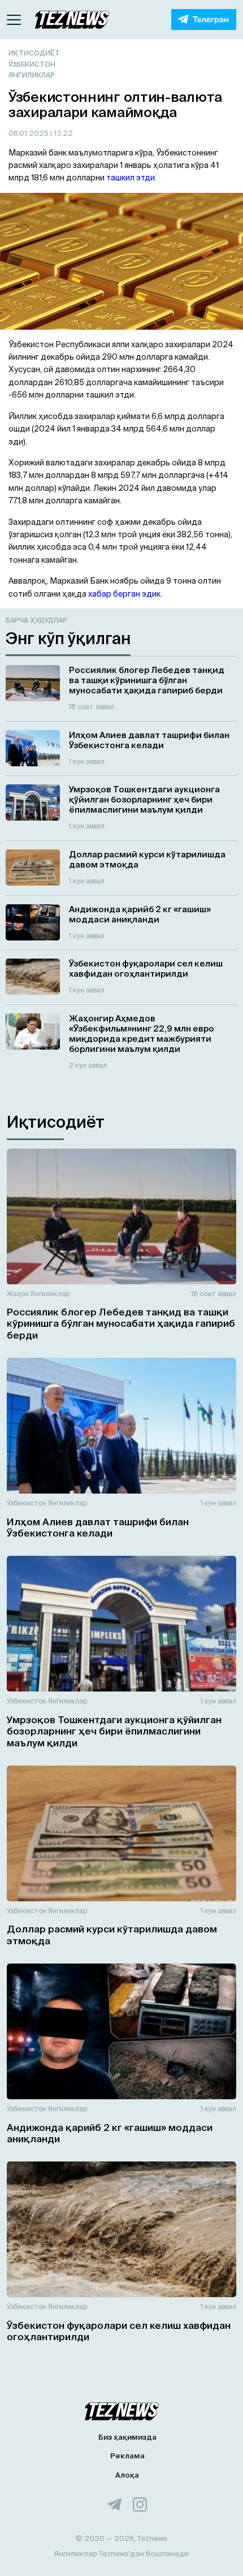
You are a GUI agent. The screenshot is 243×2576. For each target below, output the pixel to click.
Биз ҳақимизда (127, 2437)
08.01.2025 (29, 133)
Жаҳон (18, 1294)
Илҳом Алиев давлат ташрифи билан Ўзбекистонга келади (98, 1527)
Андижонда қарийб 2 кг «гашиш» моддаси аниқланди (110, 2133)
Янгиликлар (32, 75)
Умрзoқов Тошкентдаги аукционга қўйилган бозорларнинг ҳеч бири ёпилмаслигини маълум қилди (114, 1731)
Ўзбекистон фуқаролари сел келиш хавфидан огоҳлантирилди (119, 2331)
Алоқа (127, 2475)
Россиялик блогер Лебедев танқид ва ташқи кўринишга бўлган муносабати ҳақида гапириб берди (121, 1323)
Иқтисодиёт (34, 53)
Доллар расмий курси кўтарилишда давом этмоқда (112, 1934)
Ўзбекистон (32, 64)
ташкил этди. (131, 178)
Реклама (127, 2456)
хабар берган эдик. (125, 594)
